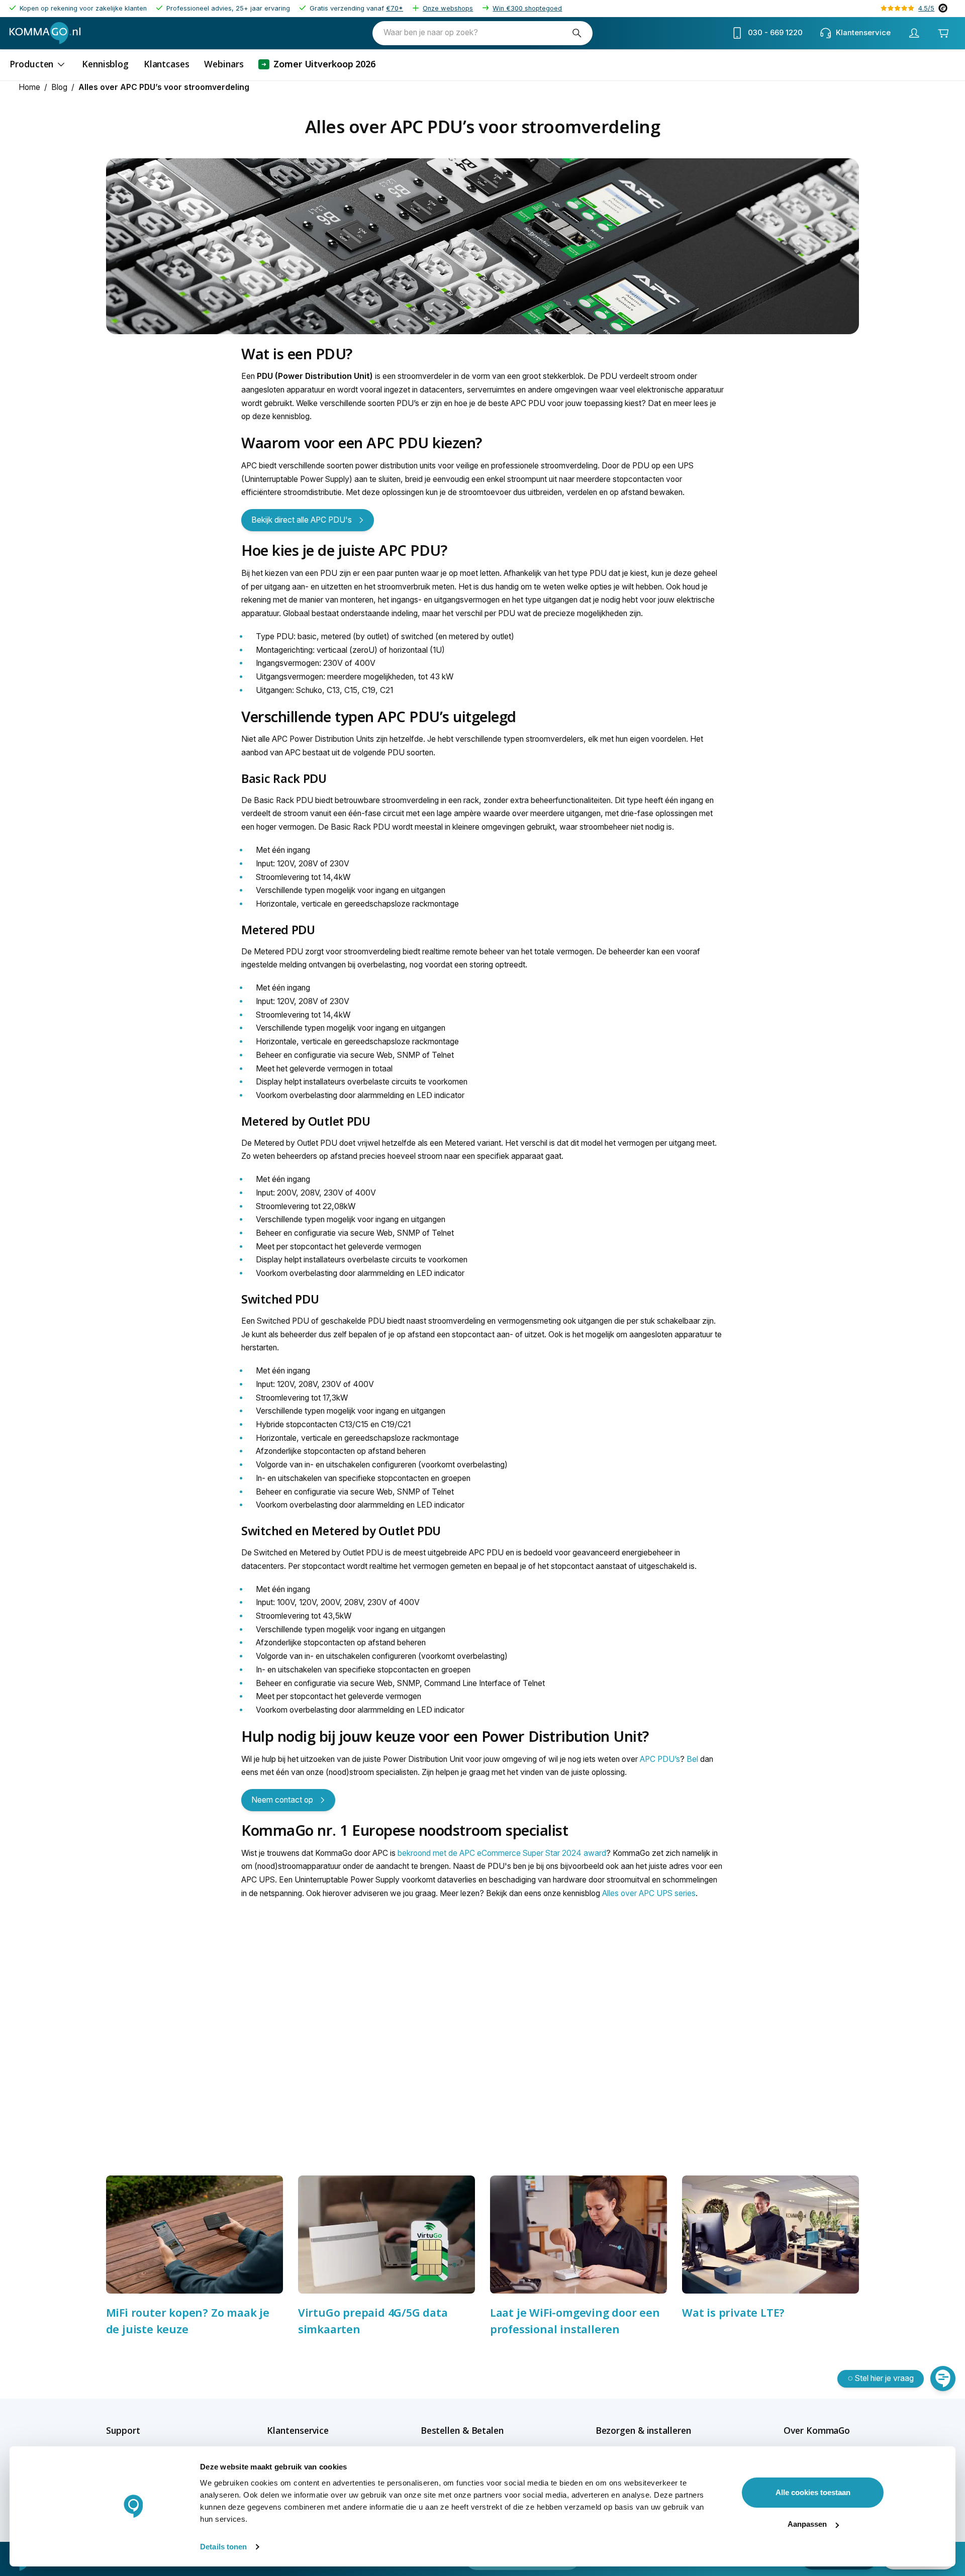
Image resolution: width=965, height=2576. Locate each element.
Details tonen (223, 2547)
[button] (141, 2431)
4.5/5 (926, 8)
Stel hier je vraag (884, 2378)
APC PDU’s (660, 1759)
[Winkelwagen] (943, 33)
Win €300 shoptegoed (527, 8)
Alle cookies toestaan (813, 2492)
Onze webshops (448, 8)
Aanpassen (807, 2524)
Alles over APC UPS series (649, 1893)
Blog (59, 87)
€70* (395, 8)
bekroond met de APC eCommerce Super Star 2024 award (501, 1853)
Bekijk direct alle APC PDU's (302, 520)
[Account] (914, 33)
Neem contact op (282, 1800)
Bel (692, 1759)
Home (29, 87)
